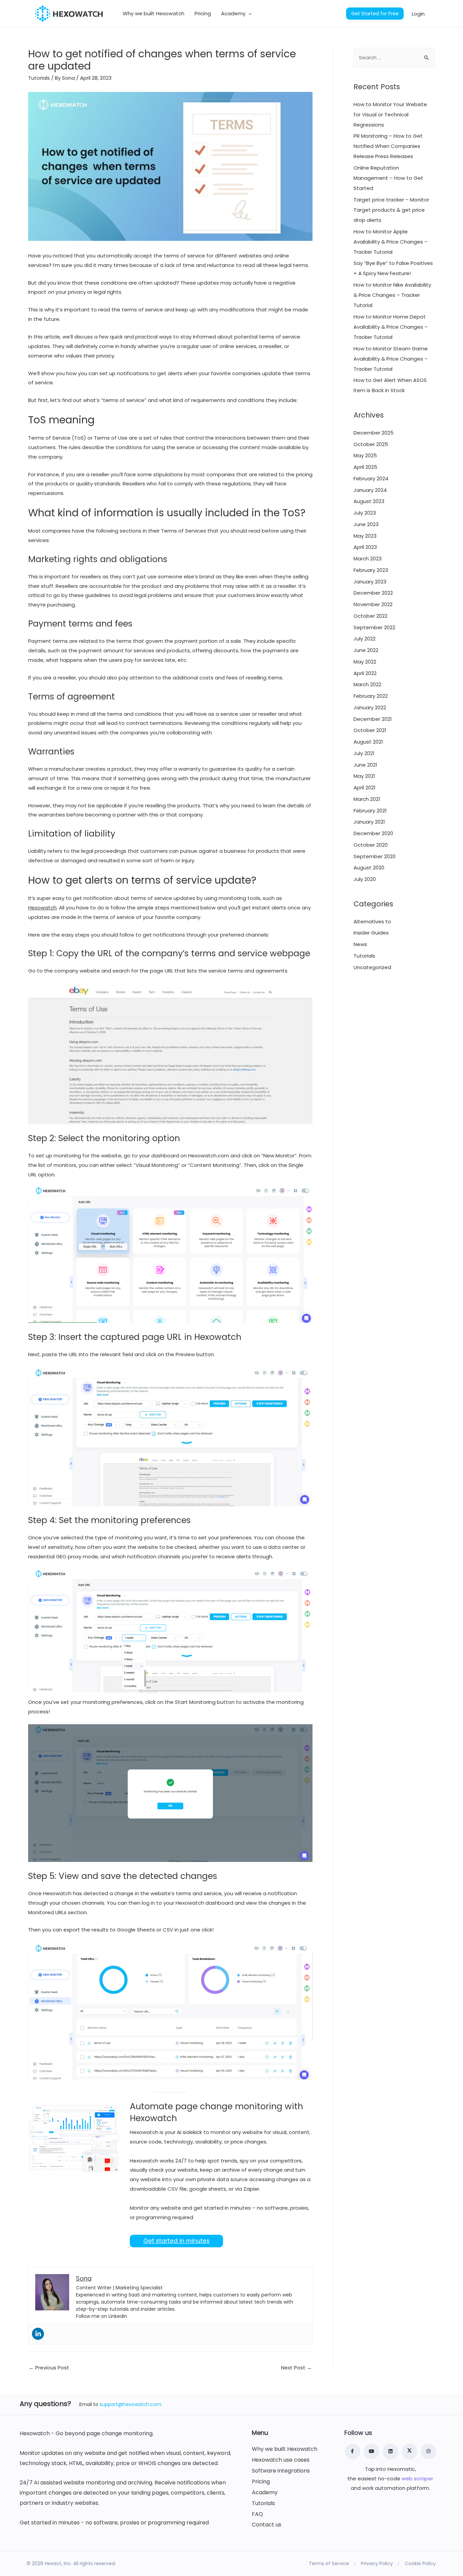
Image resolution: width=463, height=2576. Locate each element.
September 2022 (374, 627)
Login (418, 13)
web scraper (417, 2478)
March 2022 (367, 684)
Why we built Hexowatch (285, 2449)
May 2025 (365, 455)
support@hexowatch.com (130, 2404)
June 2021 (365, 765)
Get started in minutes (176, 2241)
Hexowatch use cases (281, 2460)
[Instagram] (428, 2452)
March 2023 (368, 559)
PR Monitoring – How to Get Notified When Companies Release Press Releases (388, 146)
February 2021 (370, 811)
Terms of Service (329, 2563)
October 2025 (371, 444)
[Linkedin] (38, 2334)
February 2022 (371, 696)
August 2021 (368, 742)
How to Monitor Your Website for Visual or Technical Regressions (390, 114)
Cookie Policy (420, 2563)
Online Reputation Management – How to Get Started (388, 178)
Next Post (296, 2368)
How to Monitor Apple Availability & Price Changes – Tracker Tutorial (391, 242)
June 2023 (366, 524)
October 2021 (370, 730)
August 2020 (369, 868)
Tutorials (39, 78)
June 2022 (366, 650)
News (360, 944)
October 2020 (371, 845)
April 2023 (365, 547)
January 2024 (370, 490)
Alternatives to (372, 921)
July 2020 (365, 879)
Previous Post (49, 2368)
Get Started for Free (375, 14)
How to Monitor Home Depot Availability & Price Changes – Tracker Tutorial (391, 327)
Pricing (261, 2482)
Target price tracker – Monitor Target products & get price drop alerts (391, 210)
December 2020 (373, 833)
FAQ (257, 2514)
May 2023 (365, 536)
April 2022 (365, 673)
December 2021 (373, 719)
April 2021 (365, 787)
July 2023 (365, 513)
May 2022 (365, 662)
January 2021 (369, 822)
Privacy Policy (377, 2563)
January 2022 (370, 707)
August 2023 (369, 501)
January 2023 (370, 582)
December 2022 (373, 593)
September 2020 (375, 856)
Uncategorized (372, 967)
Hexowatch (42, 908)
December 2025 (374, 433)
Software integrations (281, 2471)
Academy (265, 2493)
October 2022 (370, 616)
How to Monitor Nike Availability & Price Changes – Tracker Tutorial (392, 295)
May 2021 (364, 776)
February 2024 (371, 478)
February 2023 (371, 570)
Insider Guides (371, 933)
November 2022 (373, 604)
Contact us (267, 2525)
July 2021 (364, 753)
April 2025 (365, 467)
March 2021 (367, 799)
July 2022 (365, 639)
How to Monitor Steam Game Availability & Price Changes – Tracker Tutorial (391, 359)
